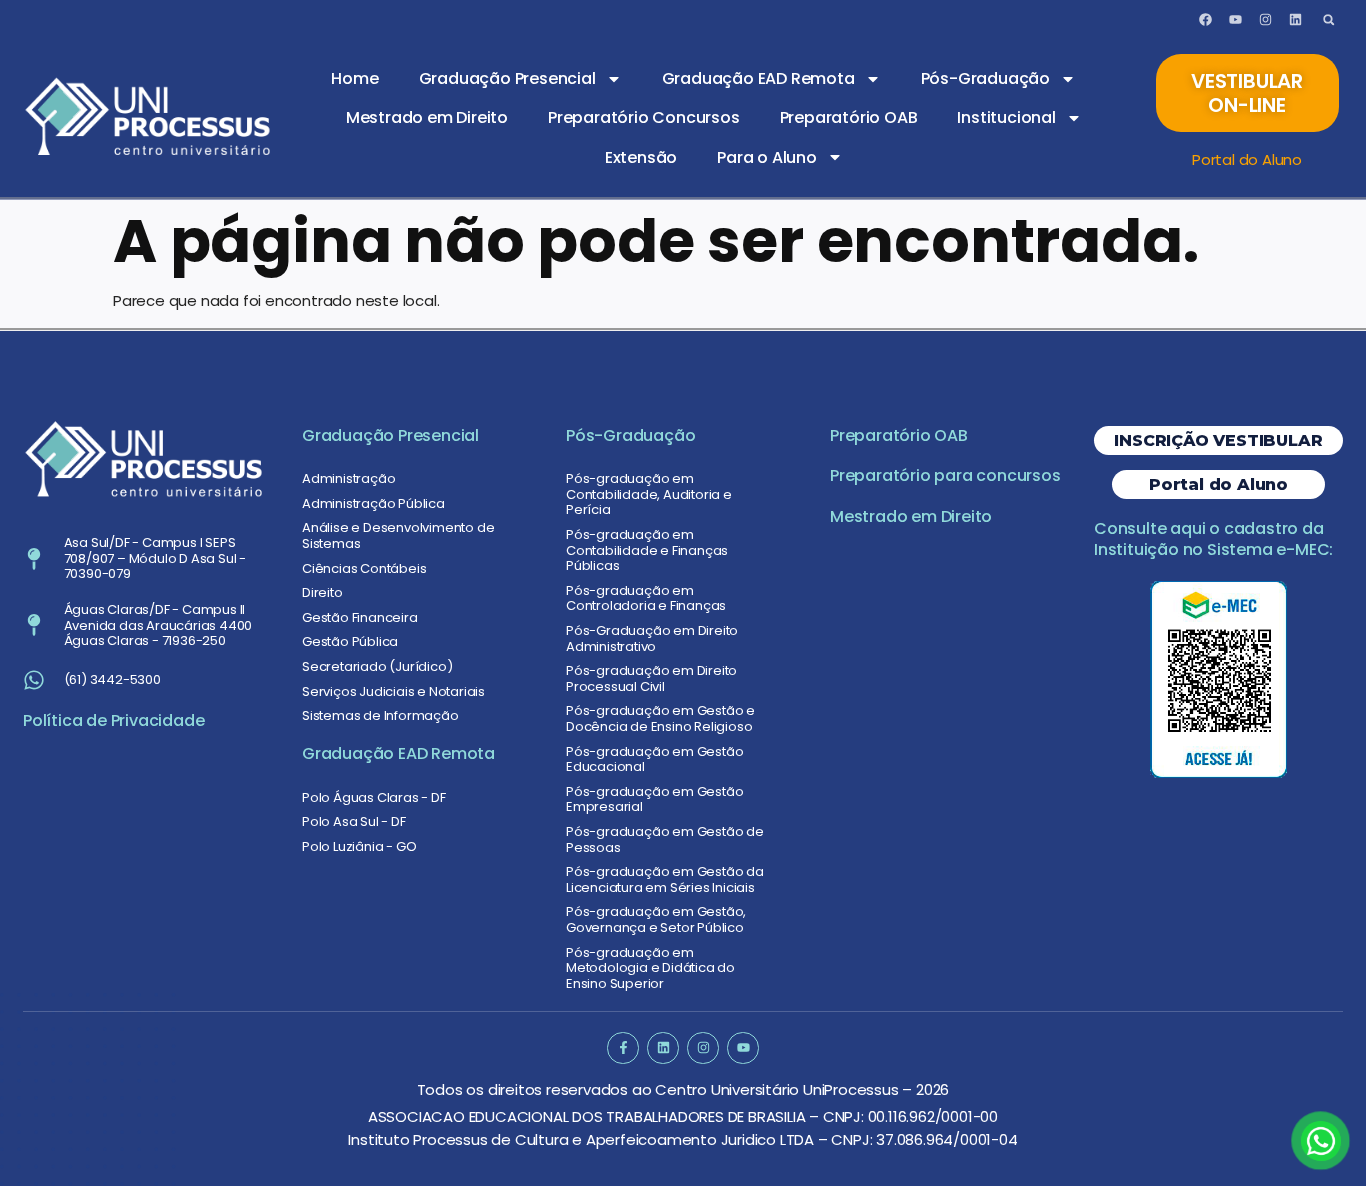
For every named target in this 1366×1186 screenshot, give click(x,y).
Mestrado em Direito (427, 117)
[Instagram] (1265, 20)
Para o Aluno (767, 157)
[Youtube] (1235, 20)
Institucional (1006, 117)
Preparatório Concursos (644, 117)
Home (354, 78)
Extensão (641, 157)
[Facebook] (1206, 20)
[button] (1328, 19)
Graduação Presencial (507, 78)
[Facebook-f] (622, 1047)
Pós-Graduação (985, 78)
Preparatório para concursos (945, 475)
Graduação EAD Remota (758, 78)
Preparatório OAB (849, 117)
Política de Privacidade (113, 720)
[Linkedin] (1295, 20)
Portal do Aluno (1247, 159)
